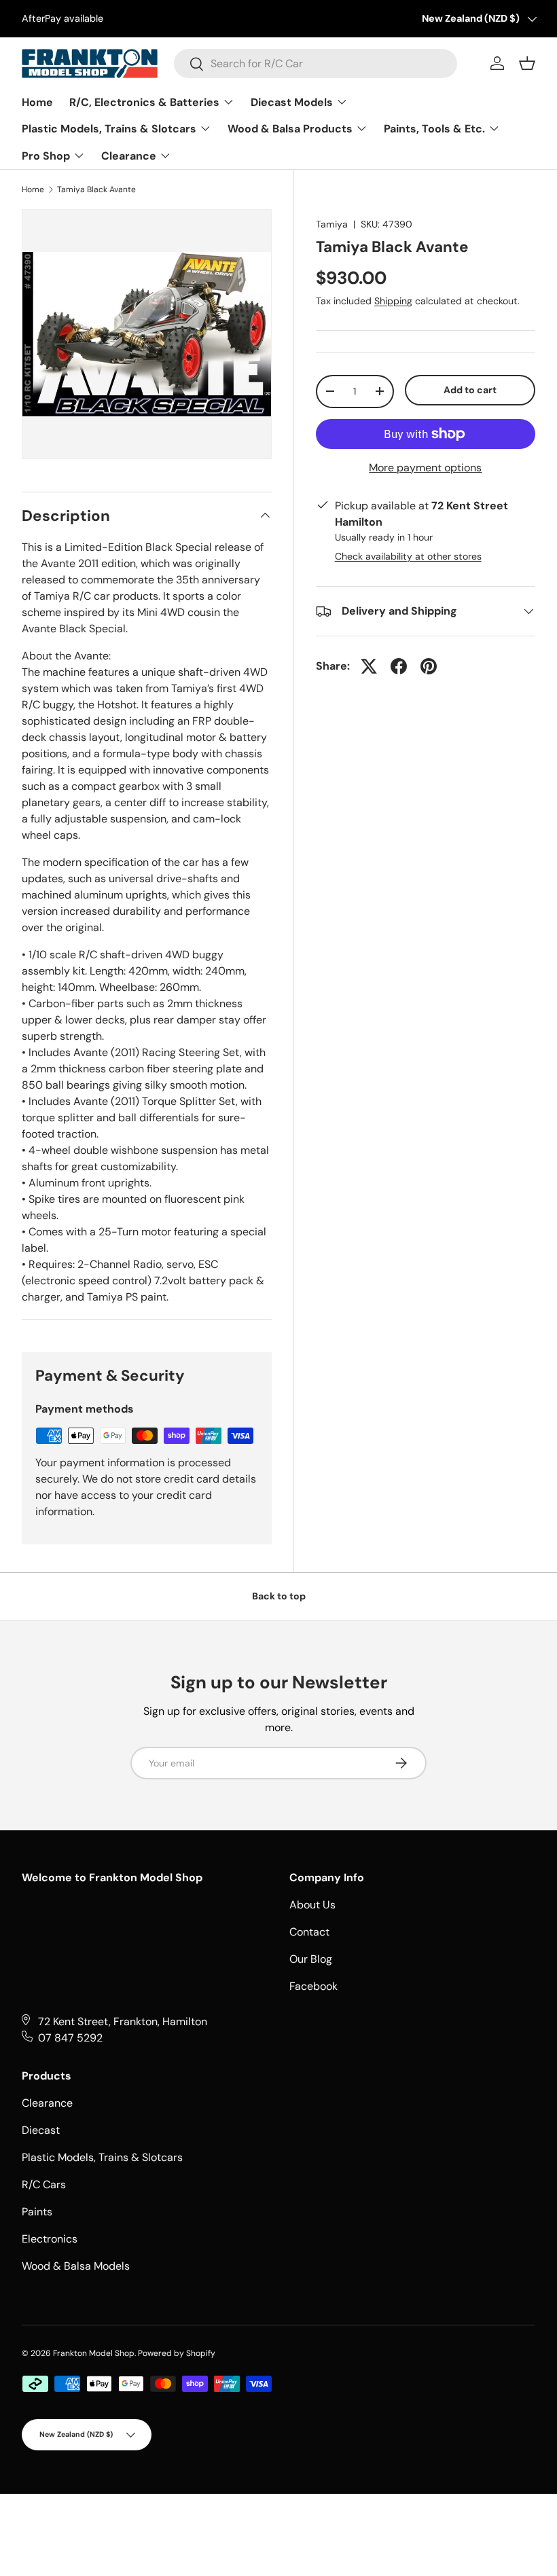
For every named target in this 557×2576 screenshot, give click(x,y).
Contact (309, 1932)
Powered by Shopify (177, 2353)
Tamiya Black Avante (96, 189)
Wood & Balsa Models (76, 2266)
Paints (37, 2212)
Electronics (50, 2239)
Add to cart (470, 390)
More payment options (425, 468)
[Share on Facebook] (399, 666)
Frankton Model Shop (94, 2353)
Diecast (41, 2130)
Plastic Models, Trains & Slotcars (102, 2157)
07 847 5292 (70, 2038)
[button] (527, 63)
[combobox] (316, 64)
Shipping (393, 301)
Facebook (313, 1986)
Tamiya (332, 224)
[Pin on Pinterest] (429, 666)
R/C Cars (44, 2184)
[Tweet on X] (369, 666)
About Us (312, 1905)
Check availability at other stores (408, 556)
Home (33, 189)
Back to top (279, 1596)
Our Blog (311, 1959)
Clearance (47, 2103)
